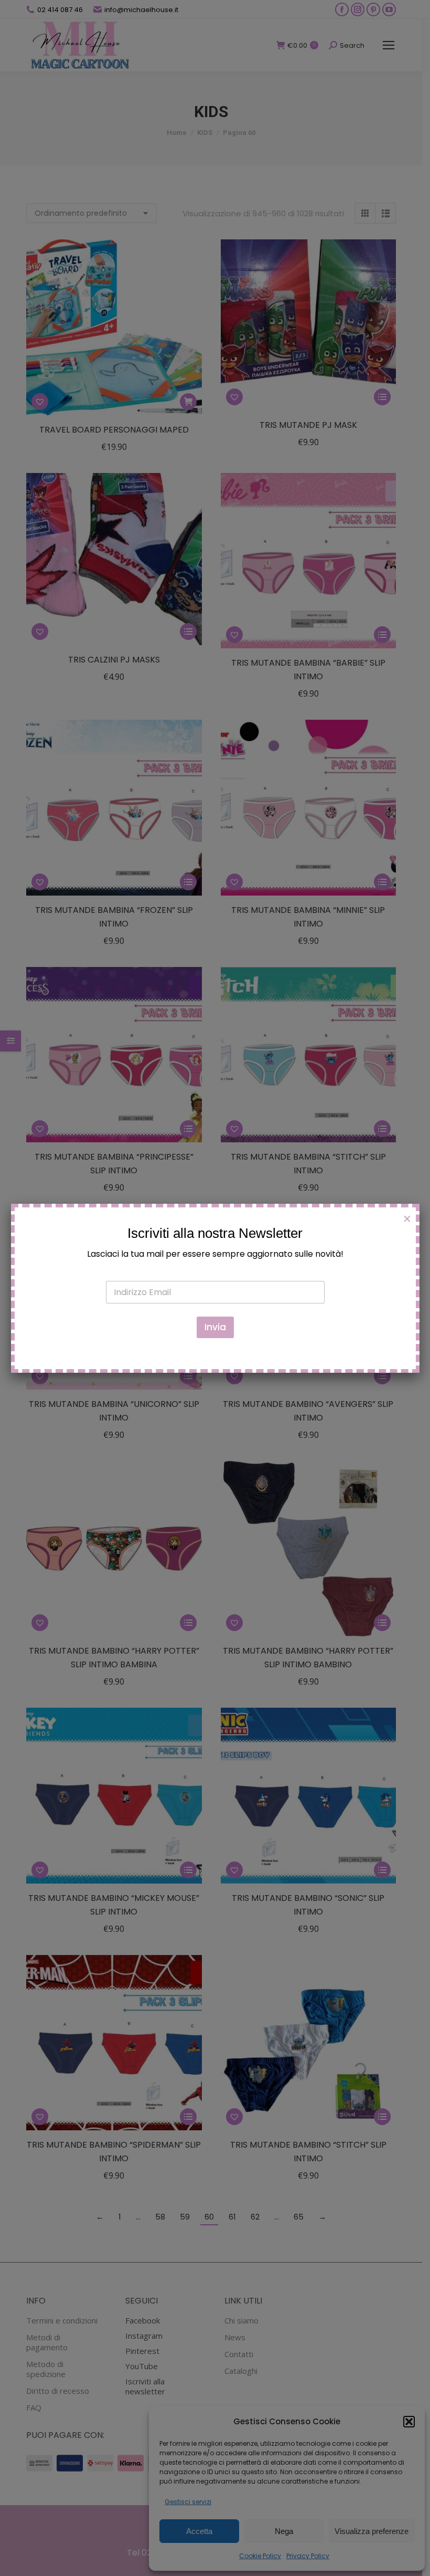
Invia (215, 1327)
